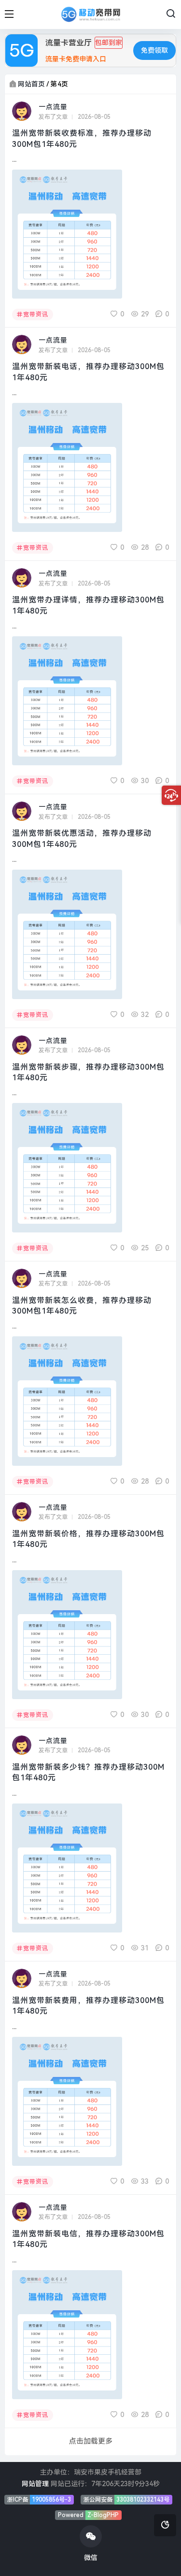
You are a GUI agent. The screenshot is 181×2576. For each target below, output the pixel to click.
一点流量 (53, 107)
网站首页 (31, 84)
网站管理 (35, 2484)
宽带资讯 (36, 315)
